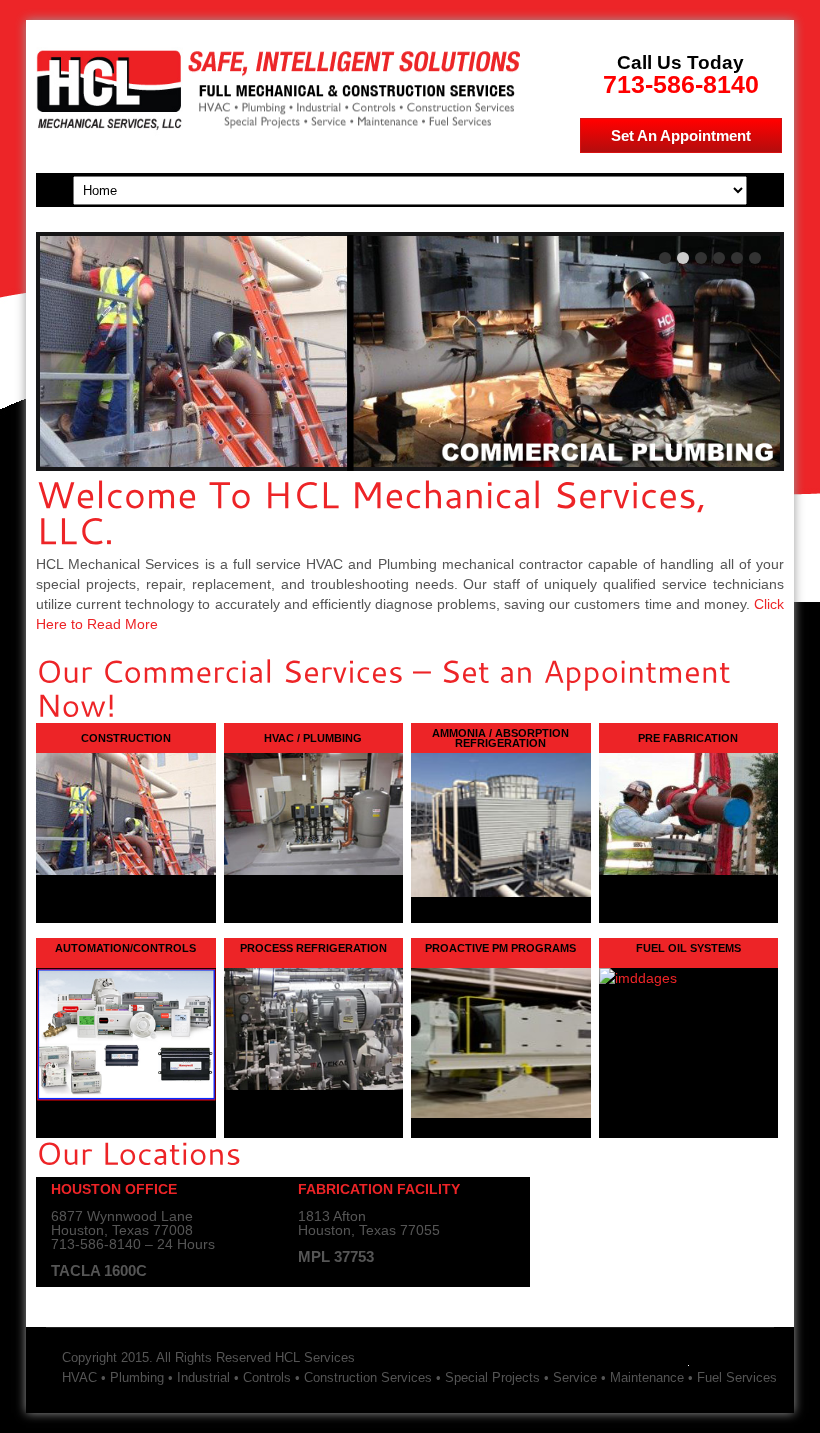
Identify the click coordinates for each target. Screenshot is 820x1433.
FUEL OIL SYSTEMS (688, 948)
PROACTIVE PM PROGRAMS (500, 948)
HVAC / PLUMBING (313, 738)
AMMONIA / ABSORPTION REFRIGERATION (500, 738)
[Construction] (126, 814)
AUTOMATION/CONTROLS (125, 948)
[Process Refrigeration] (314, 1085)
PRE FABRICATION (688, 738)
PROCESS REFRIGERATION (313, 948)
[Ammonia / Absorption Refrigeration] (501, 824)
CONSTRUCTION (126, 738)
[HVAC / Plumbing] (314, 814)
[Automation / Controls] (126, 1096)
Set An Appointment (681, 135)
